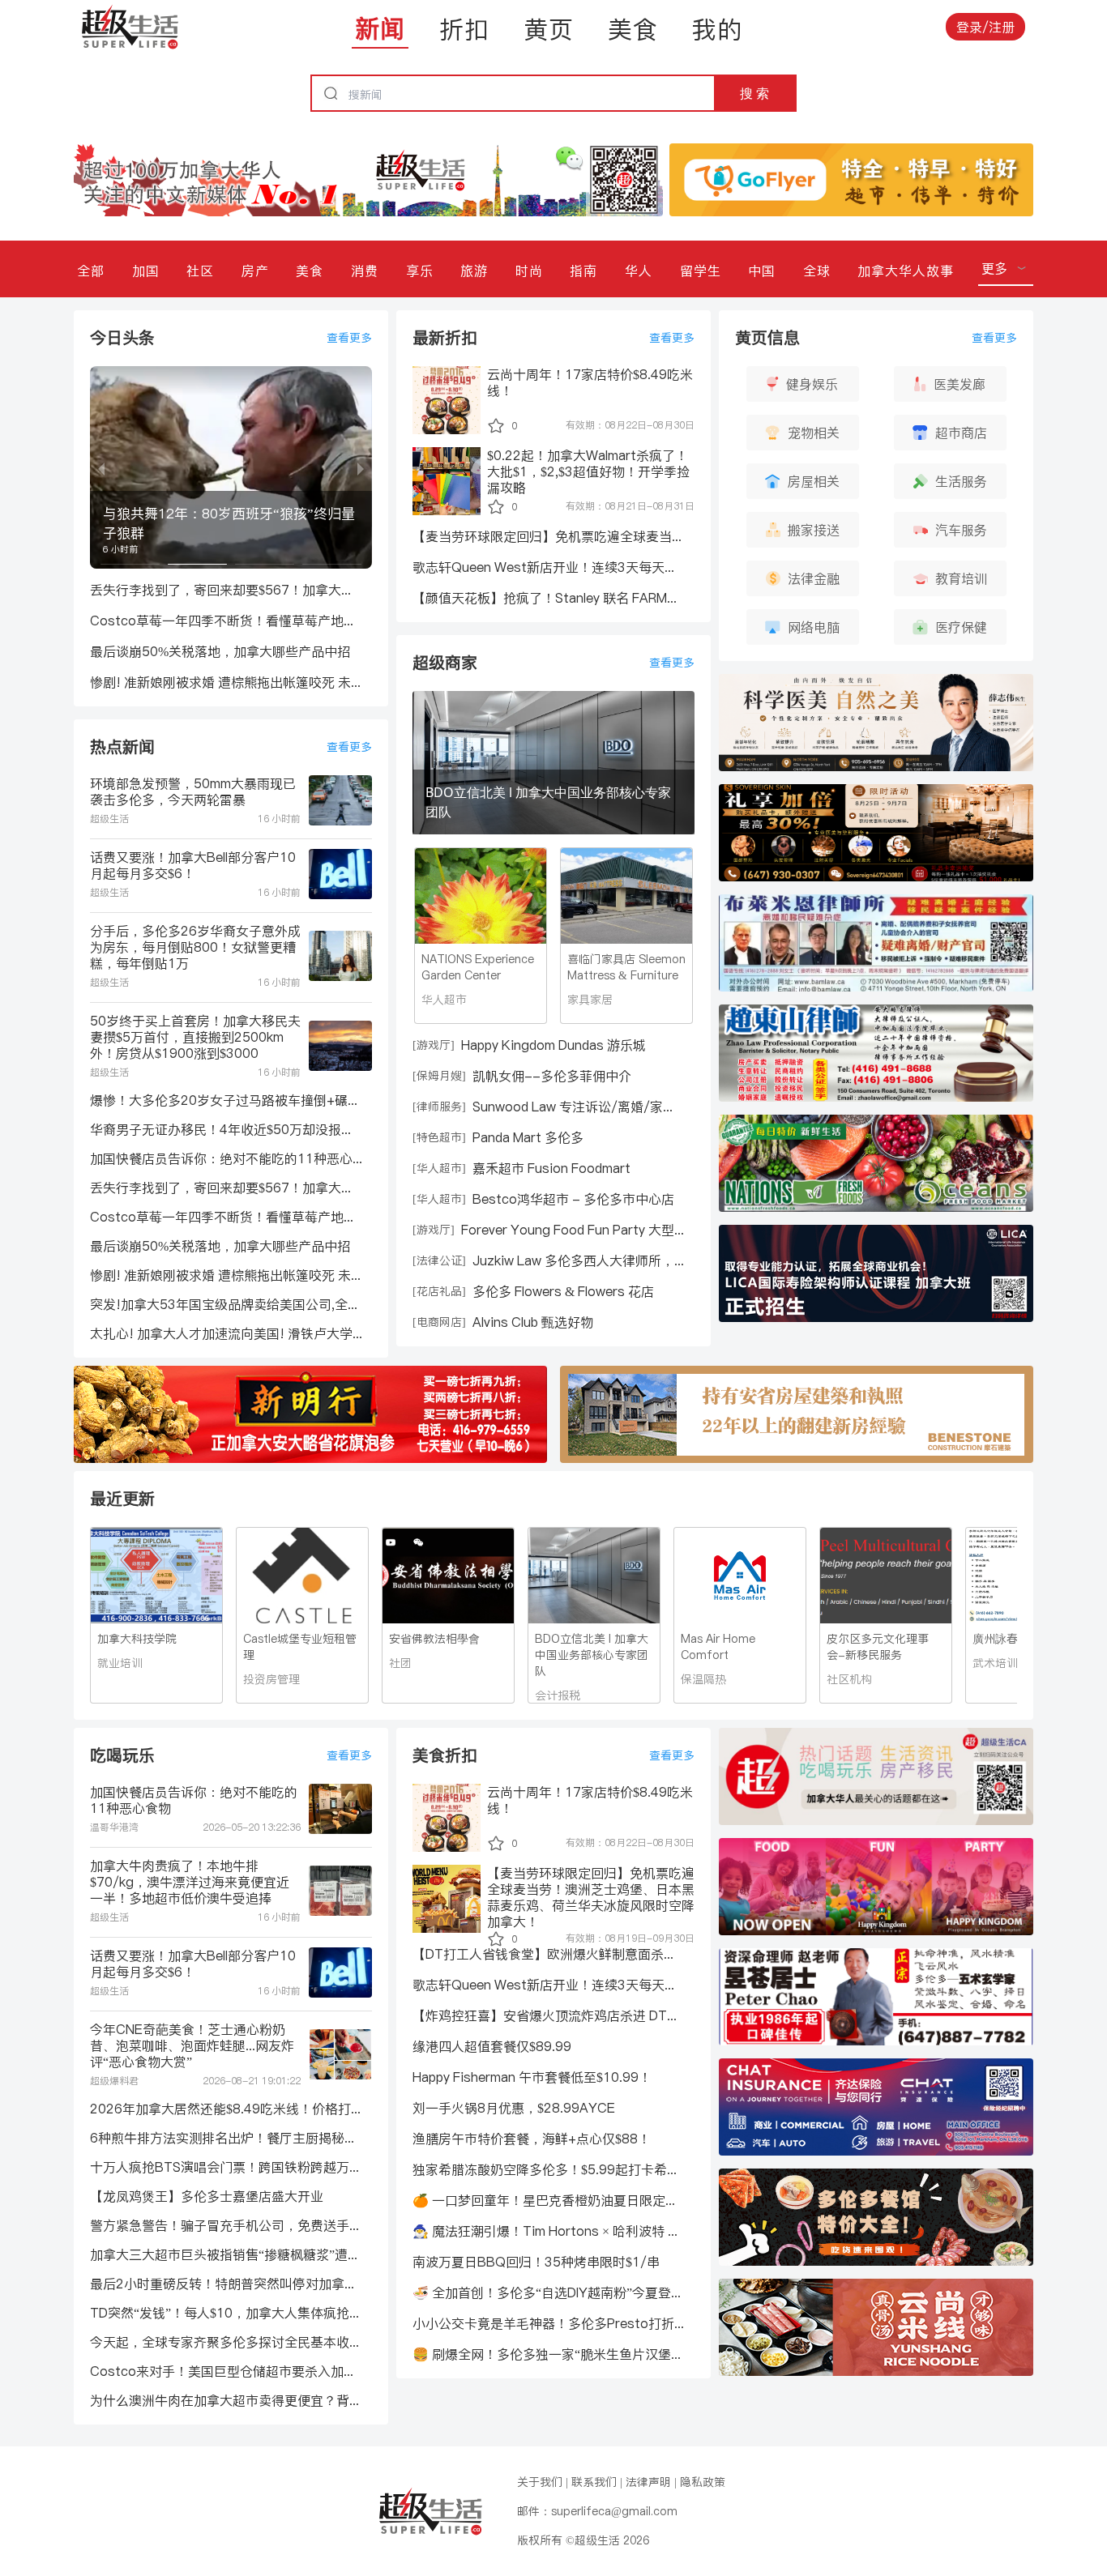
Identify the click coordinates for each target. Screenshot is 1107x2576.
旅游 (474, 271)
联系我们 (594, 2482)
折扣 (464, 29)
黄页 (549, 29)
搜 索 (754, 93)
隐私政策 (703, 2482)
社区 (200, 271)
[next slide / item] (361, 467)
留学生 (701, 271)
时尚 (529, 271)
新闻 (380, 28)
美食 (633, 29)
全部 (91, 271)
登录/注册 (985, 27)
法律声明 (648, 2482)
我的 (717, 29)
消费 (365, 271)
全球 (817, 271)
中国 (762, 271)
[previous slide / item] (101, 467)
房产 (255, 271)
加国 (146, 271)
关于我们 (540, 2482)
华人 (639, 271)
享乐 (420, 271)
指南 (583, 271)
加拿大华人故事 (906, 271)
